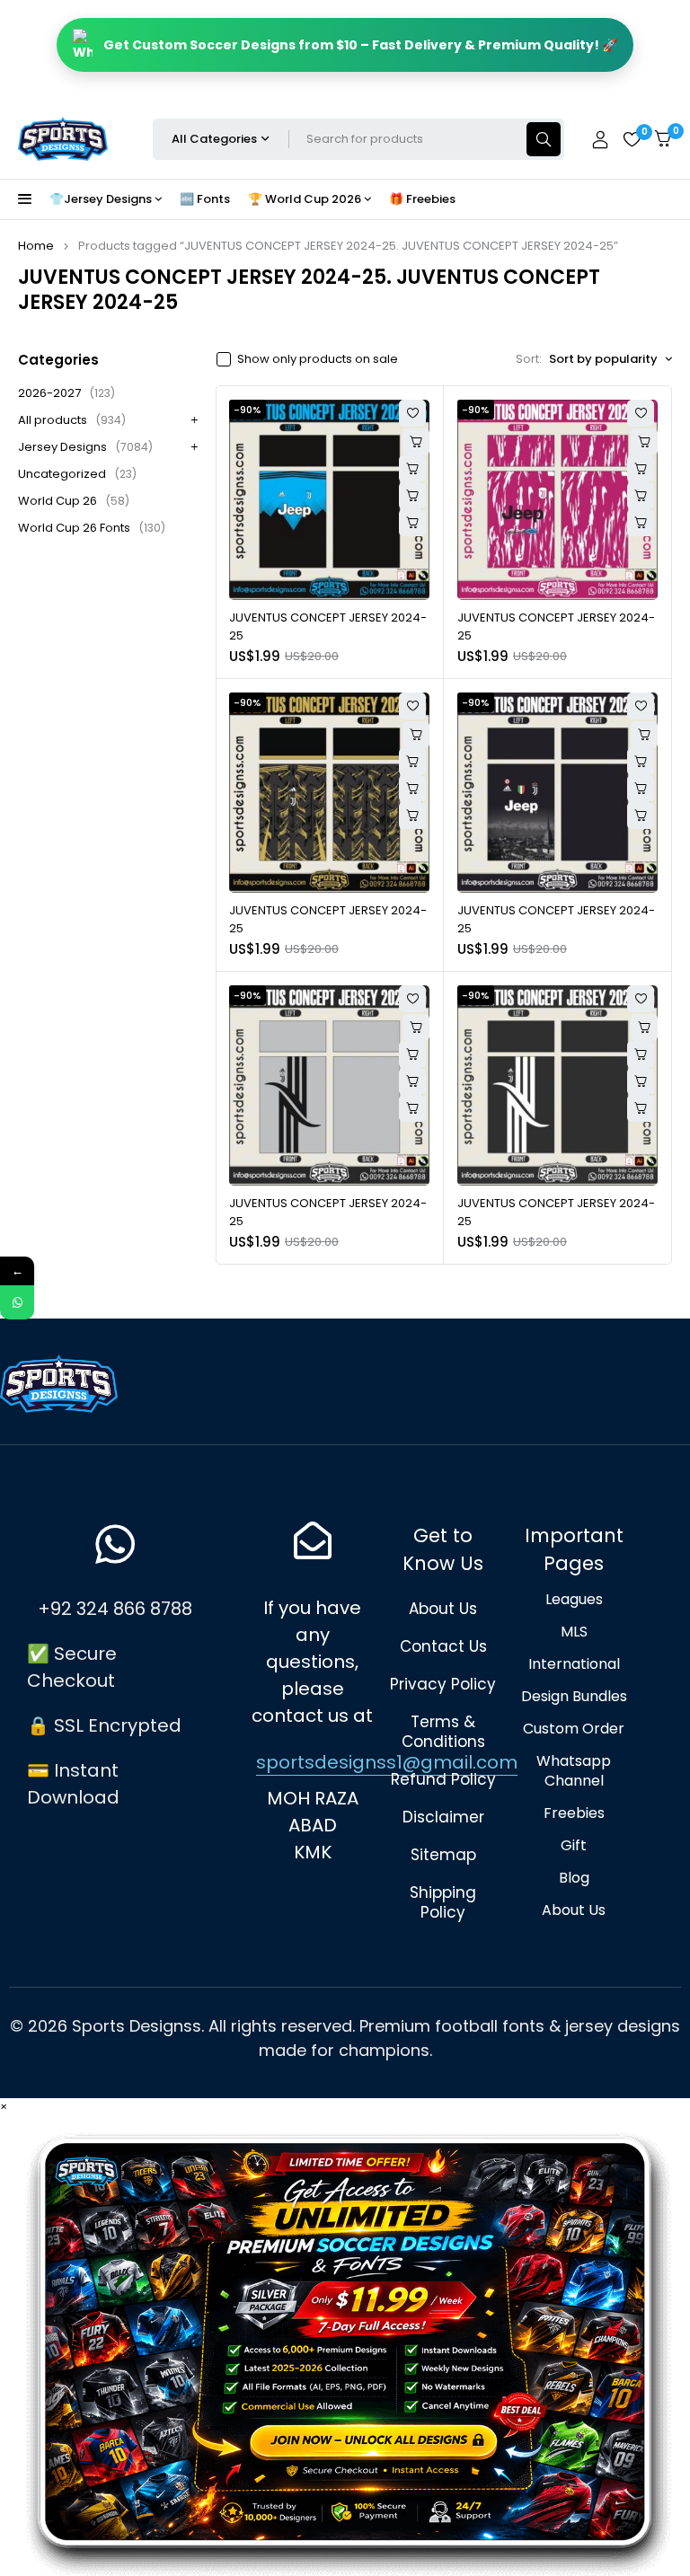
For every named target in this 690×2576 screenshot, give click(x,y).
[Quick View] (412, 469)
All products (72, 420)
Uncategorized (77, 474)
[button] (412, 496)
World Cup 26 (74, 501)
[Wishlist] (632, 139)
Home (36, 246)
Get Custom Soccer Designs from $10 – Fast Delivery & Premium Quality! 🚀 (360, 45)
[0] (663, 139)
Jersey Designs (85, 447)
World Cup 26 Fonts (92, 528)
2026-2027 (66, 393)
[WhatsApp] (17, 1302)
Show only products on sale (318, 359)
